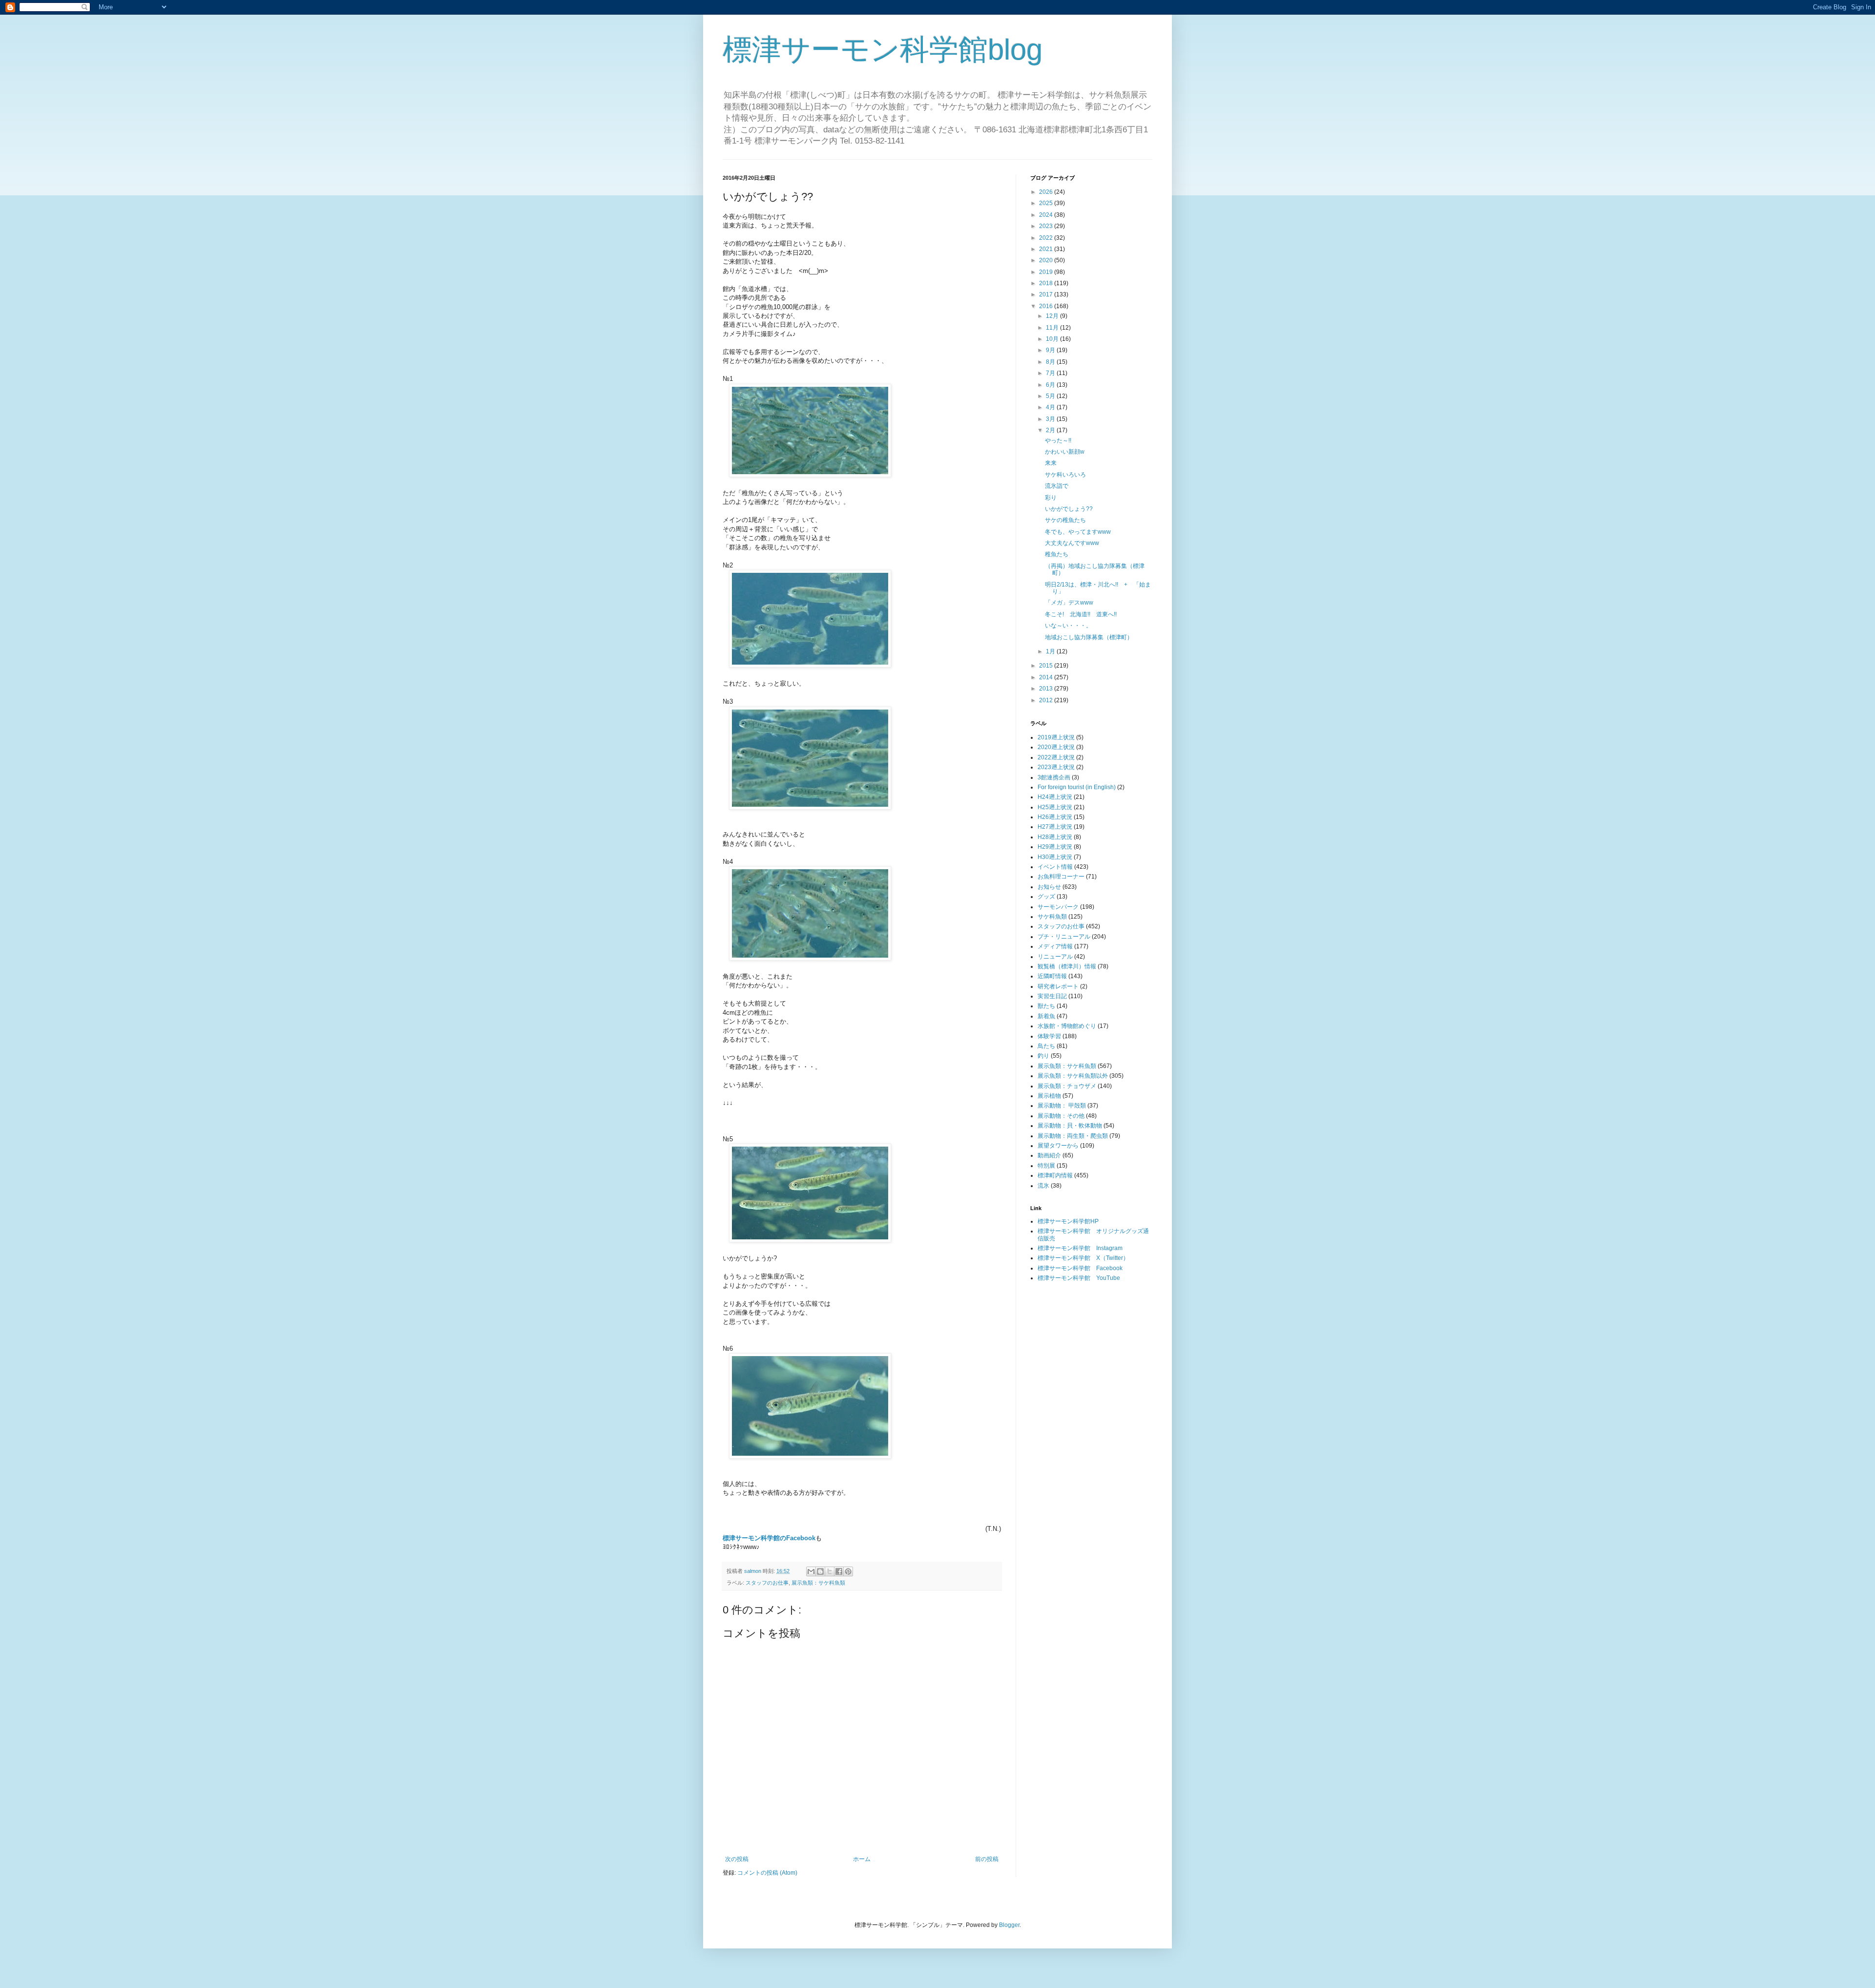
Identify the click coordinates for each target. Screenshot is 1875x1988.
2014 (1047, 677)
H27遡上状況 (1055, 827)
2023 (1047, 226)
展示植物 (1049, 1096)
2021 (1047, 249)
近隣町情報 (1052, 976)
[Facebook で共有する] (839, 1571)
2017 (1047, 294)
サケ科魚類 (1052, 917)
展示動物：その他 (1061, 1116)
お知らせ (1049, 887)
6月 (1051, 385)
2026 (1047, 192)
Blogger (1009, 1925)
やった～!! (1058, 440)
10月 (1053, 339)
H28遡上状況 (1055, 837)
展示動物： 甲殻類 (1062, 1106)
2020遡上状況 (1056, 747)
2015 (1047, 666)
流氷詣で (1057, 486)
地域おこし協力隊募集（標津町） (1089, 637)
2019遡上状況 (1056, 737)
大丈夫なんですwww (1072, 543)
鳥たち (1046, 1046)
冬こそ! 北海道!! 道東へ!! (1081, 614)
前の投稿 (987, 1859)
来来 (1051, 463)
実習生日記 (1052, 996)
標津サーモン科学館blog (883, 50)
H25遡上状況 (1055, 807)
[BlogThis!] (820, 1571)
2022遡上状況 (1056, 757)
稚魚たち (1057, 554)
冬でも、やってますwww (1078, 532)
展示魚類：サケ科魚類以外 (1073, 1076)
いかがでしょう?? (1069, 509)
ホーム (862, 1859)
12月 (1053, 316)
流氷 (1043, 1186)
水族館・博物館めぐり (1067, 1026)
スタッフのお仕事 (767, 1583)
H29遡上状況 (1055, 847)
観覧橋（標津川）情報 (1067, 966)
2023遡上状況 (1056, 767)
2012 (1047, 700)
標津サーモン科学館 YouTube (1079, 1278)
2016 (1047, 306)
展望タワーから (1058, 1146)
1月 (1051, 651)
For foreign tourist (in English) (1077, 787)
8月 (1051, 362)
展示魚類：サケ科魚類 (818, 1583)
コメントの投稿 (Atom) (767, 1873)
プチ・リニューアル (1064, 937)
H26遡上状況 (1055, 817)
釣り (1043, 1056)
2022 (1047, 238)
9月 (1051, 350)
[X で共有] (830, 1571)
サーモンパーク (1058, 907)
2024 (1047, 215)
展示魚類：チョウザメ (1067, 1086)
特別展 (1046, 1166)
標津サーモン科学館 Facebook (1080, 1268)
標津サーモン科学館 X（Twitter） (1083, 1258)
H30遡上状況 (1055, 857)
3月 (1051, 419)
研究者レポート (1058, 986)
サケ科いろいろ (1065, 475)
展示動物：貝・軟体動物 (1070, 1126)
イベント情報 (1055, 867)
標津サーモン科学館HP (1068, 1221)
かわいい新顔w (1065, 452)
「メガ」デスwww (1069, 603)
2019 (1047, 272)
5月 (1051, 396)
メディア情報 (1055, 946)
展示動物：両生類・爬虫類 (1073, 1136)
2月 (1051, 430)
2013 (1047, 689)
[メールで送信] (811, 1571)
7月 (1051, 373)
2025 (1047, 203)
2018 (1047, 283)
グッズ (1046, 897)
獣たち (1046, 1006)
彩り (1051, 498)
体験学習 (1049, 1036)
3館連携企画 (1054, 777)
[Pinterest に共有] (848, 1571)
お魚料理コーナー (1061, 877)
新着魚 (1046, 1016)
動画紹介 (1049, 1155)
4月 (1051, 407)
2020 (1047, 260)
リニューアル (1055, 957)
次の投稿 (737, 1859)
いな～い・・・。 (1068, 626)
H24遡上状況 (1055, 797)
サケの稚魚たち (1065, 520)
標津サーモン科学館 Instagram (1080, 1248)
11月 (1053, 328)
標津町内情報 (1055, 1175)
